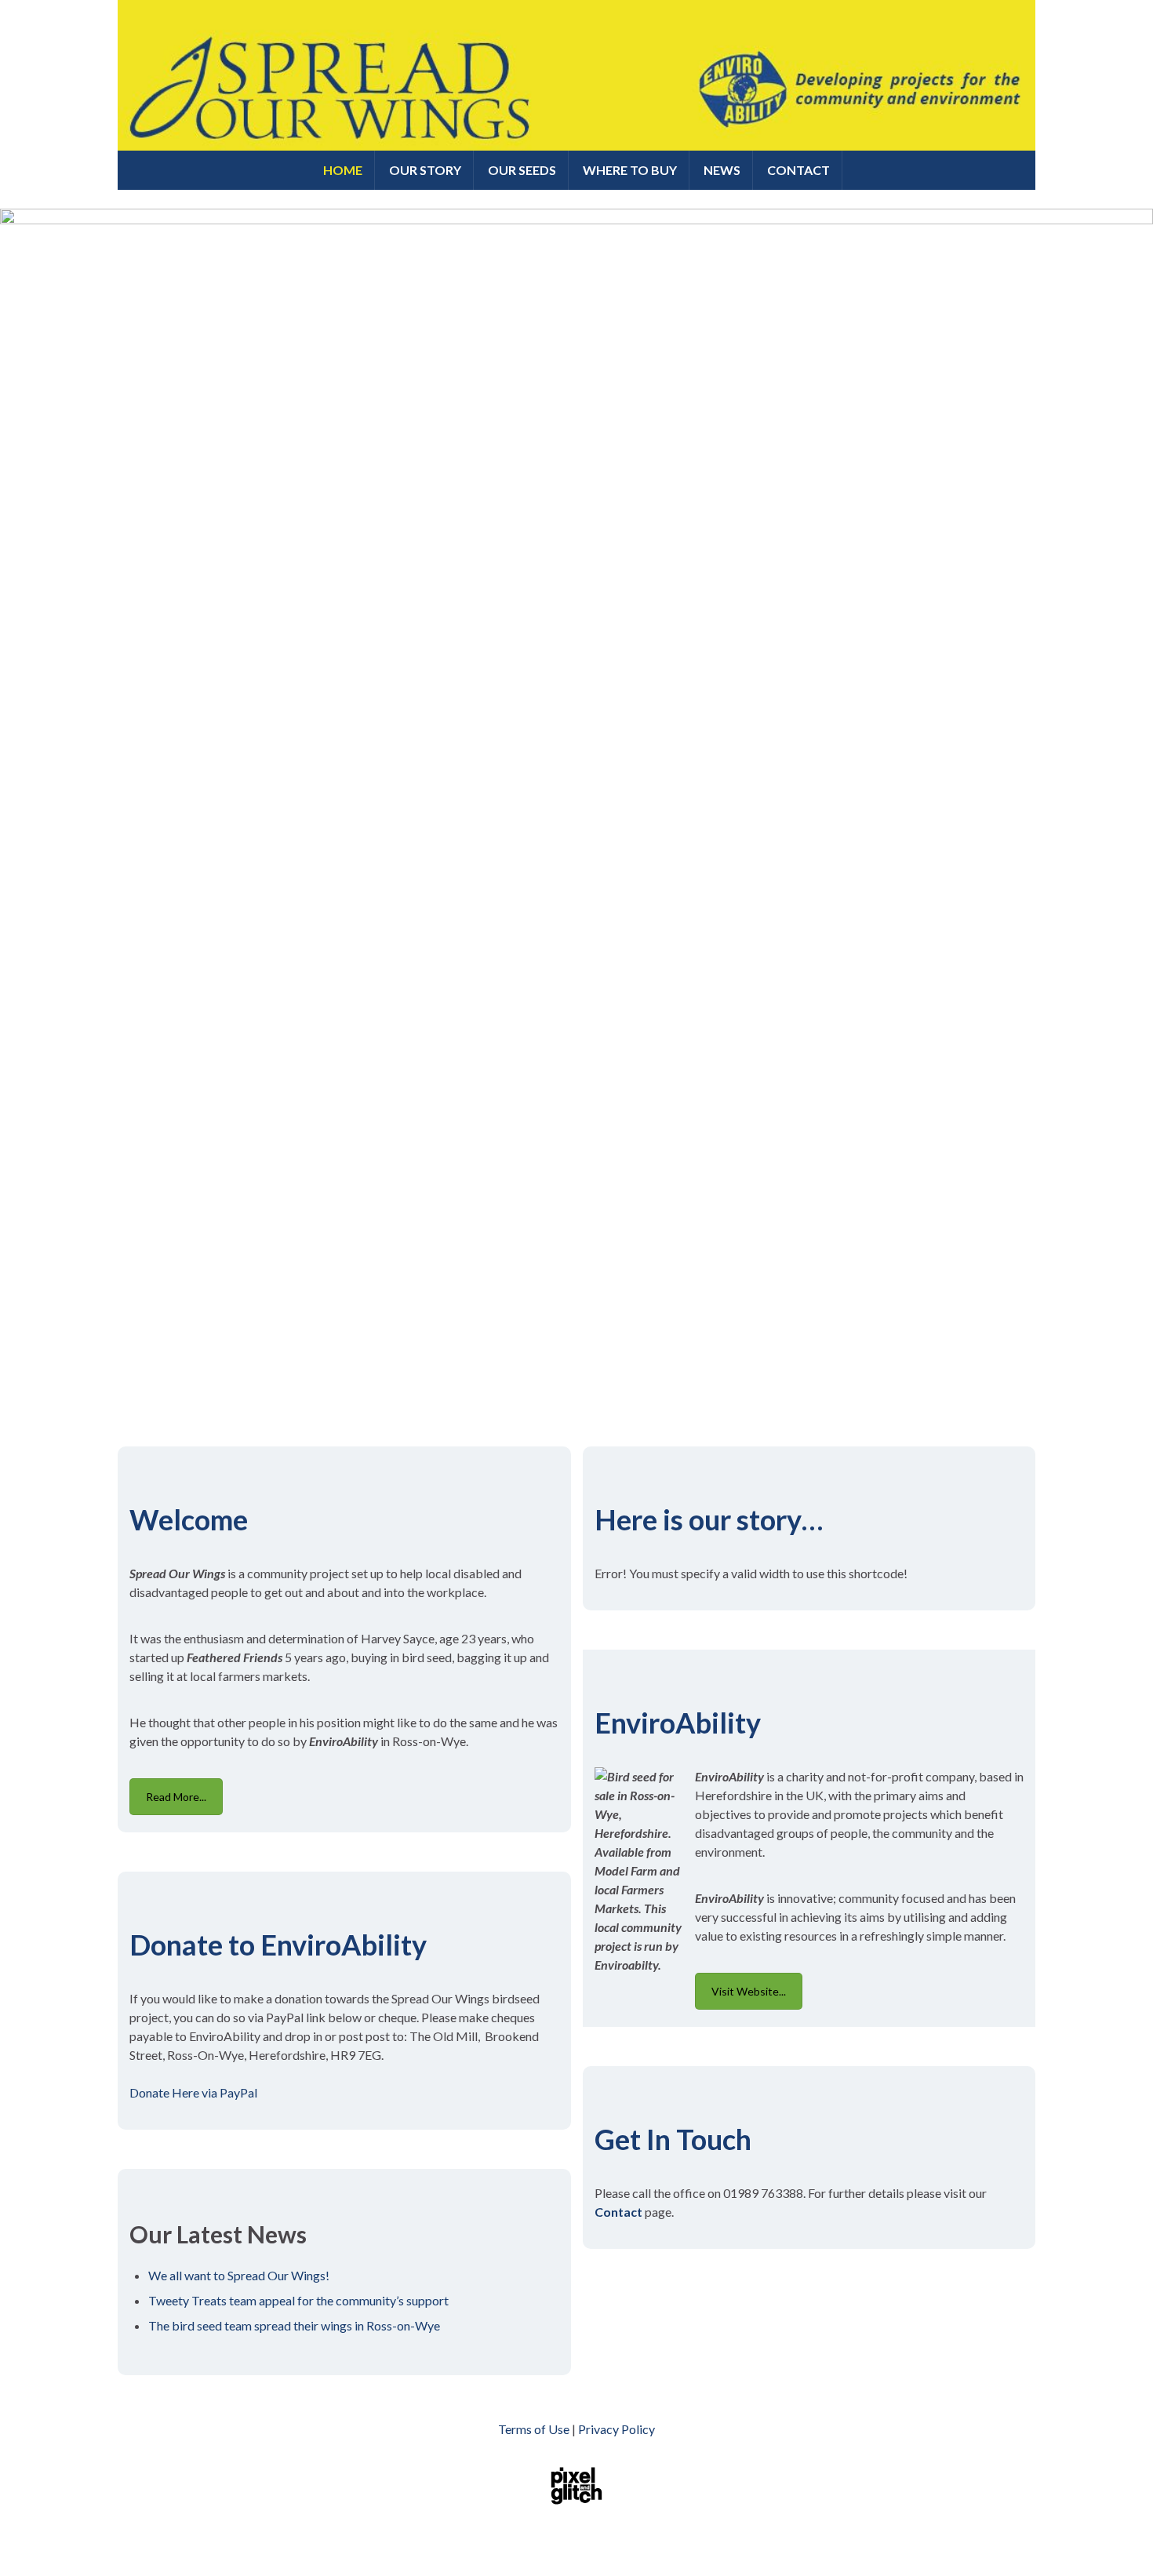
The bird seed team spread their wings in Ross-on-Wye (294, 2325)
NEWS (722, 170)
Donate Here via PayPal (193, 2092)
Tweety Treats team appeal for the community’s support (298, 2300)
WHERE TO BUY (630, 170)
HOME (343, 170)
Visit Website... (749, 1991)
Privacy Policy (617, 2429)
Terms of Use (534, 2429)
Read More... (176, 1797)
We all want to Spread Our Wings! (239, 2275)
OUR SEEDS (522, 170)
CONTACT (798, 170)
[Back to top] (1118, 2541)
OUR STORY (425, 170)
